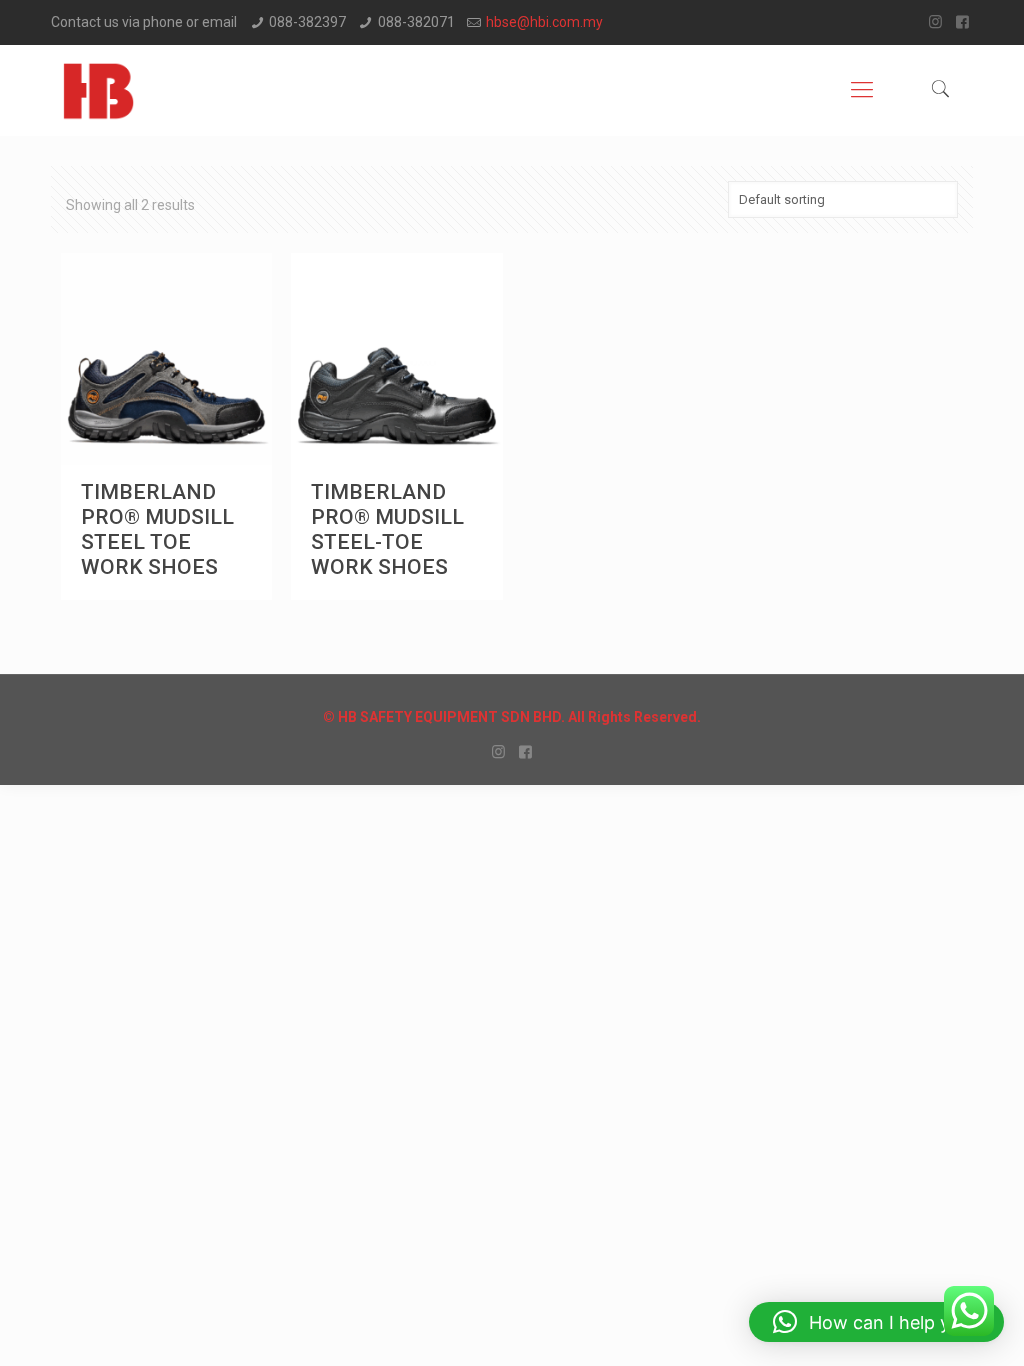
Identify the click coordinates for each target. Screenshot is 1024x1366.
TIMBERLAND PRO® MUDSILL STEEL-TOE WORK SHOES (387, 529)
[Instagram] (935, 22)
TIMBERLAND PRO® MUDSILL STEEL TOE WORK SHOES (157, 529)
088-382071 (416, 22)
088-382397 (307, 22)
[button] (876, 1322)
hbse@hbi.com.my (544, 22)
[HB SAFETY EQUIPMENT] (98, 90)
